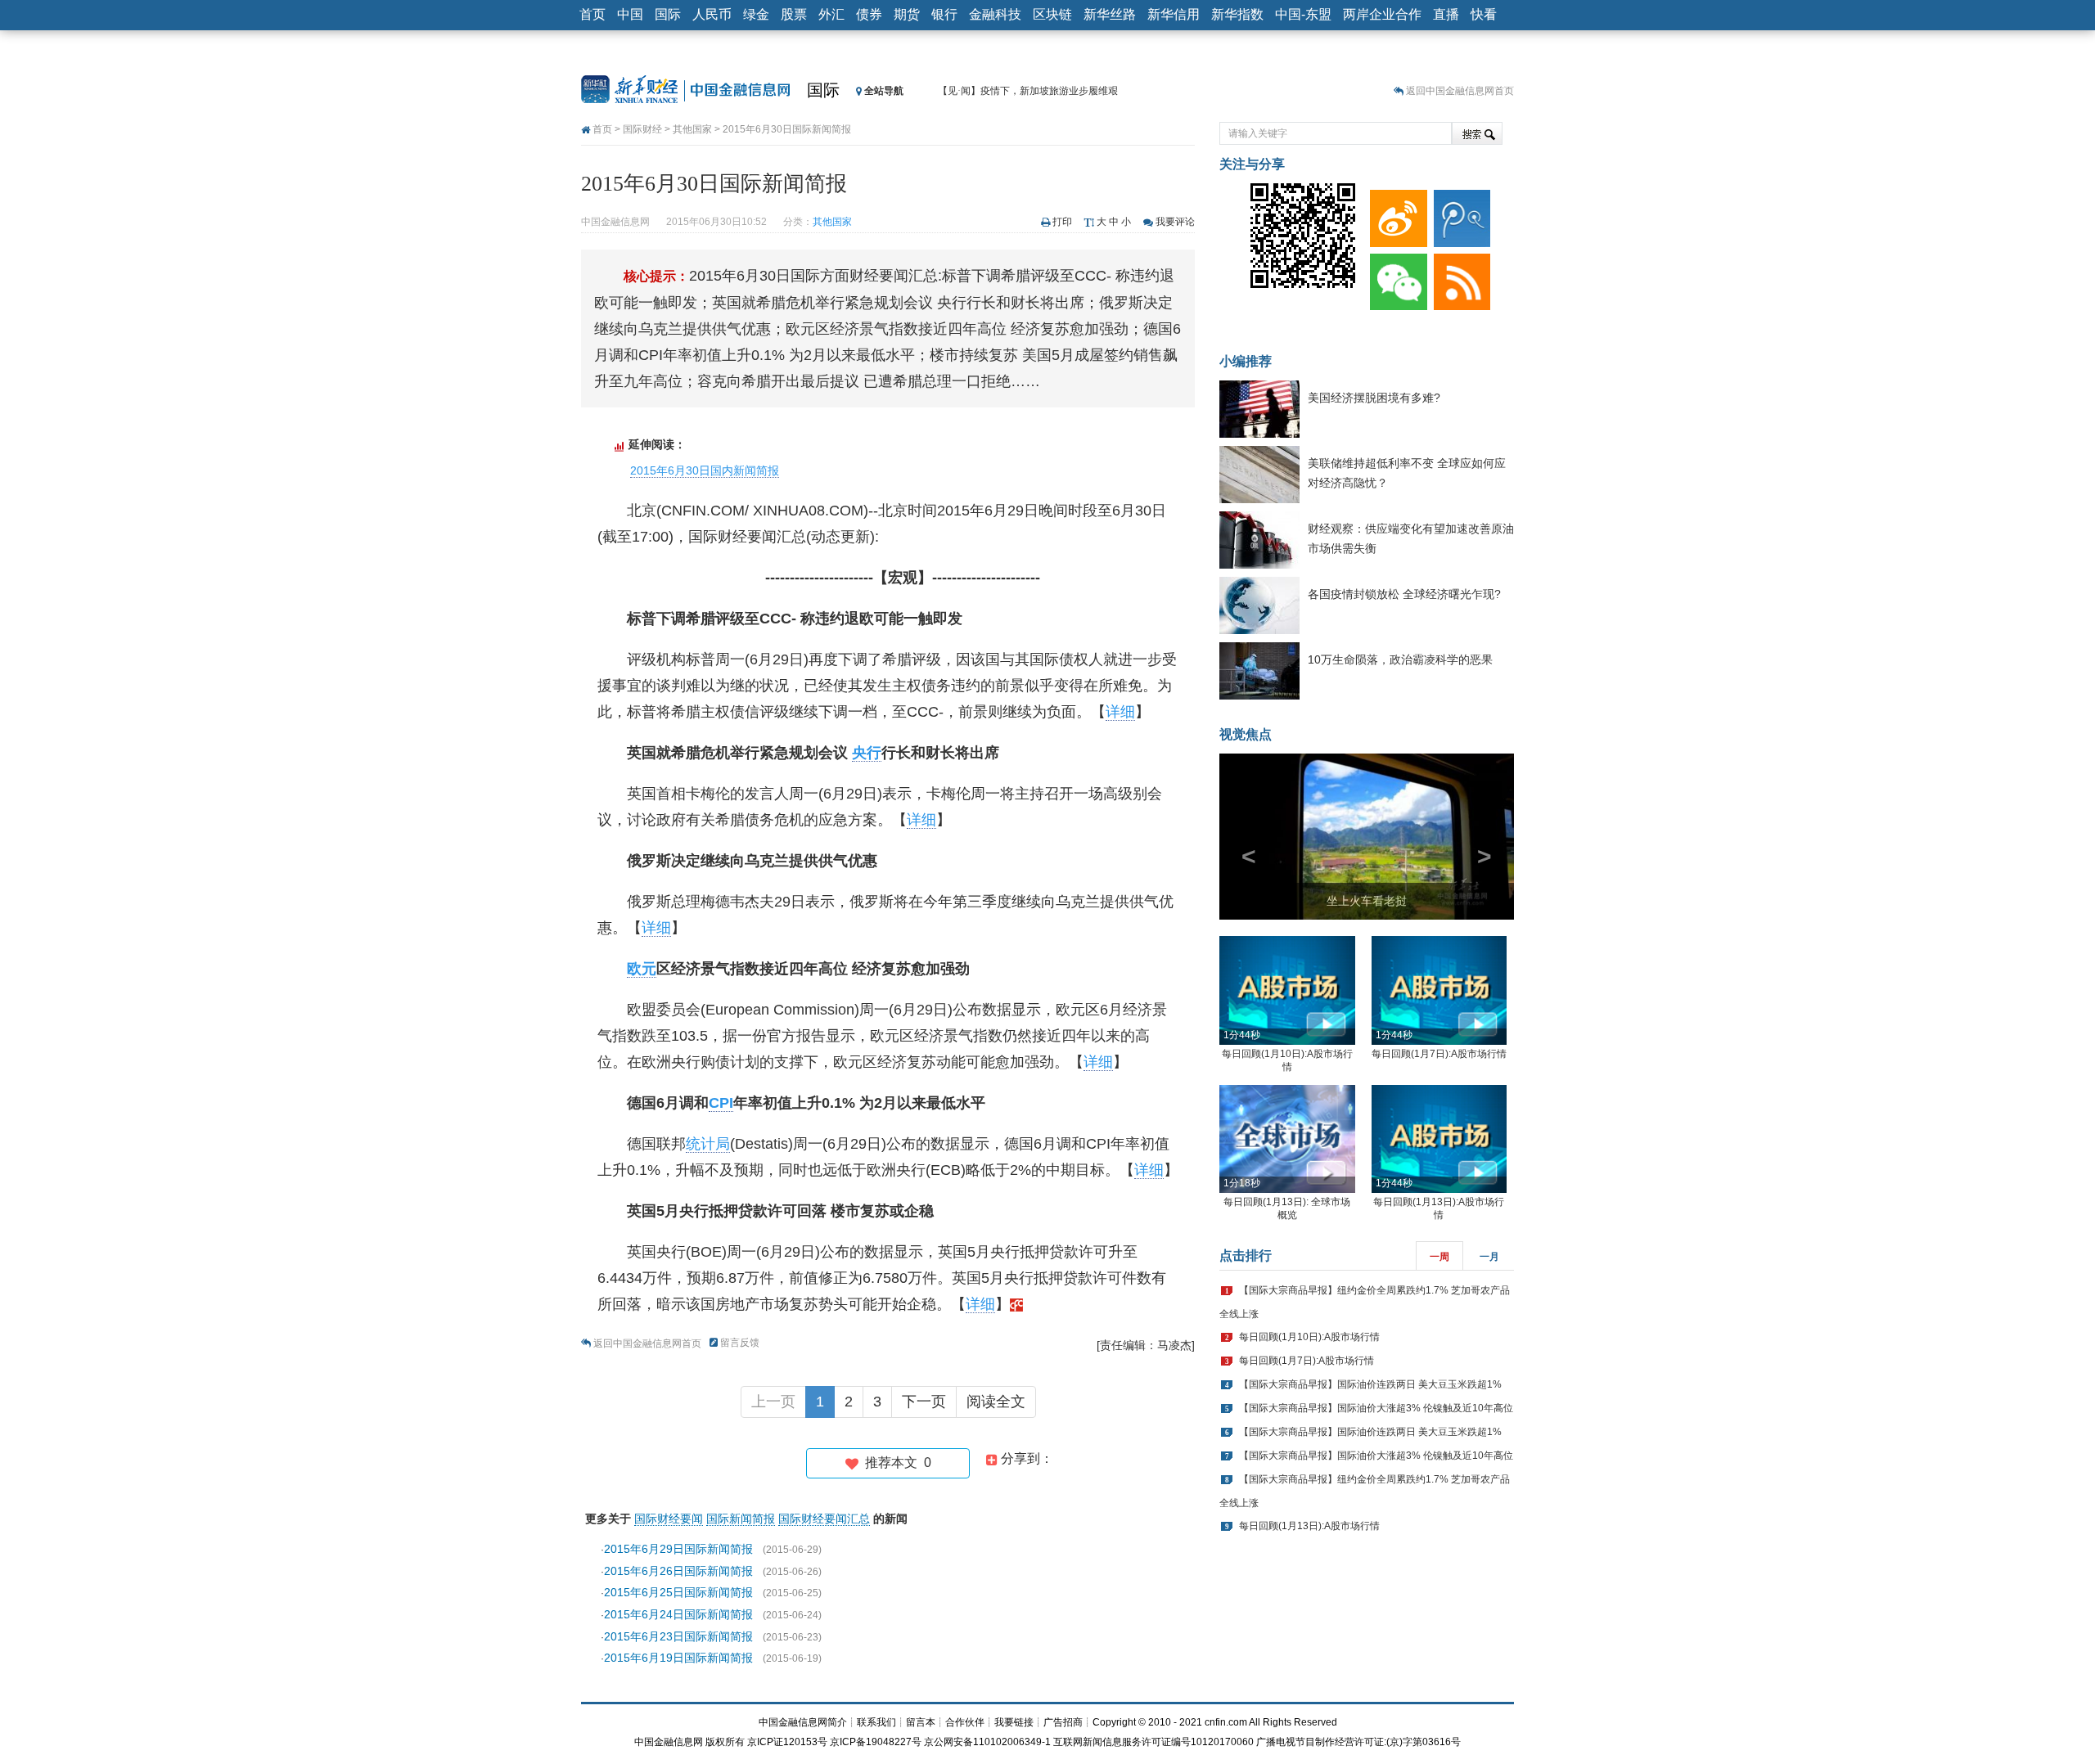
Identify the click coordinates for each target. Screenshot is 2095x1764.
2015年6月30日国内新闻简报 (705, 470)
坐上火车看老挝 (1367, 901)
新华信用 (1174, 14)
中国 (630, 14)
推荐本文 (895, 1462)
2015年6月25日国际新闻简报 (678, 1592)
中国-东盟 (1303, 14)
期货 (907, 14)
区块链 (1052, 14)
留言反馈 (740, 1343)
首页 (592, 14)
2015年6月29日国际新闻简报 (678, 1549)
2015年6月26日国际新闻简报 (678, 1571)
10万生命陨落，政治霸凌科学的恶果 (1400, 659)
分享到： (1025, 1458)
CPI (721, 1103)
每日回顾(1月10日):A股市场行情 (1309, 1337)
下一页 (924, 1402)
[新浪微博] (1395, 214)
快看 (1484, 14)
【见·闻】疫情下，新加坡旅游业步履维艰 (1028, 91)
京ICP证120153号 (787, 1742)
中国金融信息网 (669, 1742)
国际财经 (642, 129)
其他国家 (692, 129)
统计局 (708, 1144)
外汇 (831, 14)
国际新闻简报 (741, 1519)
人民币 (712, 14)
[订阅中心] (1459, 278)
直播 (1446, 14)
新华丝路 (1110, 14)
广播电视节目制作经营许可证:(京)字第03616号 (1358, 1742)
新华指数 (1237, 14)
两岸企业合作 (1382, 14)
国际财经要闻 (669, 1519)
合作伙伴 (965, 1722)
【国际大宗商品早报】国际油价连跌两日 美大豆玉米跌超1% (1370, 1384)
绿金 (756, 14)
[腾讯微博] (1459, 214)
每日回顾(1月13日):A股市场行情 (1309, 1526)
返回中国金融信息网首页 (1460, 91)
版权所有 (725, 1742)
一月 (1489, 1257)
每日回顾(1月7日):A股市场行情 (1439, 1054)
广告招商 (1063, 1722)
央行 (867, 753)
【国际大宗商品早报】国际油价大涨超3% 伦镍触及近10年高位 (1376, 1408)
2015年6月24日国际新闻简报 (678, 1614)
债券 (869, 14)
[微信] (1395, 278)
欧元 (642, 969)
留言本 (921, 1722)
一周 (1439, 1257)
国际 (668, 14)
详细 (1120, 712)
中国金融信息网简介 (803, 1722)
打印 (1062, 222)
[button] (1241, 837)
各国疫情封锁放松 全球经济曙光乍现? (1404, 594)
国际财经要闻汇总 (824, 1519)
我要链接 (1014, 1722)
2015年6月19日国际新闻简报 (678, 1658)
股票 (794, 14)
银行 (944, 14)
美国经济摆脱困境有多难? (1374, 398)
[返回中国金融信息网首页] (1016, 1304)
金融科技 (995, 14)
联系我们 (876, 1722)
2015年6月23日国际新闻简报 (678, 1636)
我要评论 (1175, 222)
